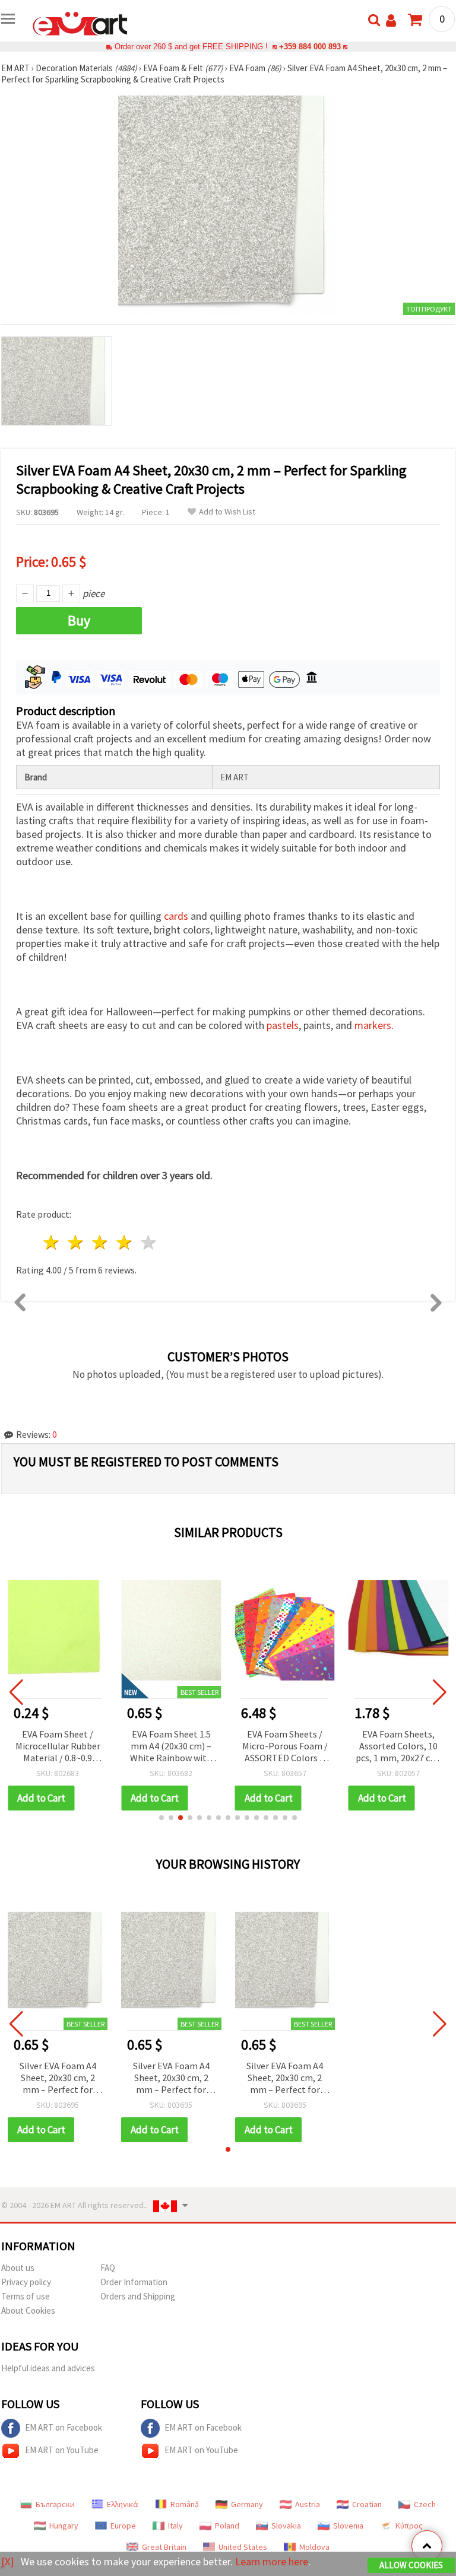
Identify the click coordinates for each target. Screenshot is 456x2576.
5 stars (149, 1242)
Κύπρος (409, 2526)
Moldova (314, 2547)
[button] (161, 1818)
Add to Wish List (227, 512)
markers (373, 1025)
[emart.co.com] (80, 23)
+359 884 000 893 (310, 47)
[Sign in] (391, 20)
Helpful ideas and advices (48, 2368)
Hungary (64, 2526)
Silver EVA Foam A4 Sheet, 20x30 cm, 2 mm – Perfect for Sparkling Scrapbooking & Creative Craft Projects (58, 2078)
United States (243, 2547)
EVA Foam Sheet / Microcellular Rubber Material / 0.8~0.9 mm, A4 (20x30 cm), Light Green (58, 1747)
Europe (123, 2526)
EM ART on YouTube (62, 2450)
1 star (52, 1242)
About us (18, 2268)
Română (185, 2504)
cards (176, 916)
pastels (283, 1025)
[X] (7, 2561)
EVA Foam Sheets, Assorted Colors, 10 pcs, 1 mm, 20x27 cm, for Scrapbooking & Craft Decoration (398, 1747)
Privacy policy (26, 2282)
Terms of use (26, 2296)
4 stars (124, 1242)
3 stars (101, 1242)
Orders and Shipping (138, 2296)
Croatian (367, 2504)
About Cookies (28, 2310)
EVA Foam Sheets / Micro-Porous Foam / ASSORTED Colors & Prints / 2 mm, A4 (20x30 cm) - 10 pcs (285, 1747)
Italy (175, 2526)
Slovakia (286, 2526)
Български (55, 2504)
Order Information (134, 2282)
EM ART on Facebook (64, 2427)
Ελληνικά (123, 2504)
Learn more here (272, 2561)
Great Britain (164, 2547)
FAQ (108, 2268)
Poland (227, 2526)
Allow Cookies (411, 2565)
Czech (425, 2504)
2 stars (76, 1242)
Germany (247, 2504)
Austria (308, 2504)
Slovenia (348, 2526)
